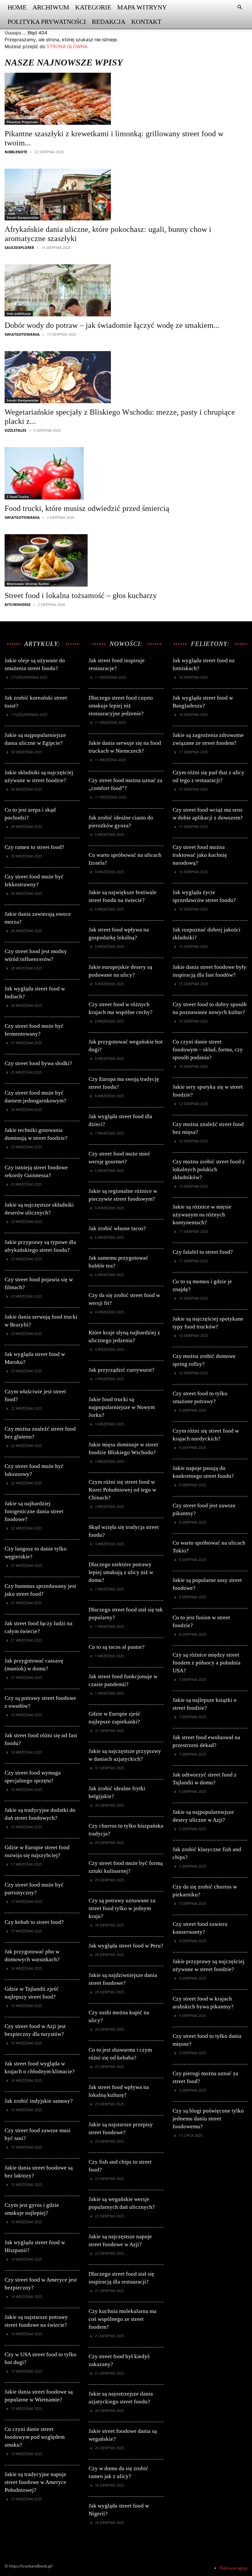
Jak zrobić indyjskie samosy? (39, 2101)
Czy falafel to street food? (203, 1252)
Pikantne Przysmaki (22, 122)
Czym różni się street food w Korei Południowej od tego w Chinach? (122, 1490)
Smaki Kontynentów (22, 217)
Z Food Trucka (18, 497)
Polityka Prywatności (47, 22)
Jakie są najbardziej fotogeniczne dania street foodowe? (34, 1511)
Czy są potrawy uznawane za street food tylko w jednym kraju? (122, 1908)
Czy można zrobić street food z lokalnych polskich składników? (209, 1169)
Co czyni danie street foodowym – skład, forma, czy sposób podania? (208, 1050)
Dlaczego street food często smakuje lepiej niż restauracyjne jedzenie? (121, 706)
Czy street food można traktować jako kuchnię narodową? (200, 855)
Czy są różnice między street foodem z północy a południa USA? (207, 1663)
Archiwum (51, 7)
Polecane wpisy (233, 2568)
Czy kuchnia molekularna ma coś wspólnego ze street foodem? (123, 2319)
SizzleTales (15, 430)
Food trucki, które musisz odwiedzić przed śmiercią (87, 508)
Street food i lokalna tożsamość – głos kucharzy (81, 595)
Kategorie (93, 7)
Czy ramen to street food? (34, 847)
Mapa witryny (142, 7)
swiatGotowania (22, 334)
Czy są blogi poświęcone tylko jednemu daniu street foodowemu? (208, 2119)
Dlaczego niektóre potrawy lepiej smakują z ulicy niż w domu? (121, 1572)
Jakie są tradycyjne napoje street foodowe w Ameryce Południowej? (35, 2482)
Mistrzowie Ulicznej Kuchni (28, 584)
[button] (240, 7)
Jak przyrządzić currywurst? (122, 1370)
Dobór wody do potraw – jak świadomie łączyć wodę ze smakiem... (112, 325)
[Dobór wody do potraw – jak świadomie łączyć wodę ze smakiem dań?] (112, 290)
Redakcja (109, 22)
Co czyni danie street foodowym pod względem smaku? (35, 2437)
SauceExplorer (19, 247)
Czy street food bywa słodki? (38, 1063)
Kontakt (146, 22)
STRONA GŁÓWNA (67, 46)
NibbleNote (16, 152)
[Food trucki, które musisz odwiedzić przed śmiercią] (87, 473)
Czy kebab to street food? (34, 1922)
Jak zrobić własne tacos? (117, 1228)
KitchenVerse (18, 604)
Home (17, 7)
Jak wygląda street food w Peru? (126, 1946)
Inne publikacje (19, 313)
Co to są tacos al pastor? (117, 1647)
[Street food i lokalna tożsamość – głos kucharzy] (81, 560)
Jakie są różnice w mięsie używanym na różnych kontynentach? (202, 1215)
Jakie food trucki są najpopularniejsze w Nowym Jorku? (122, 1407)
